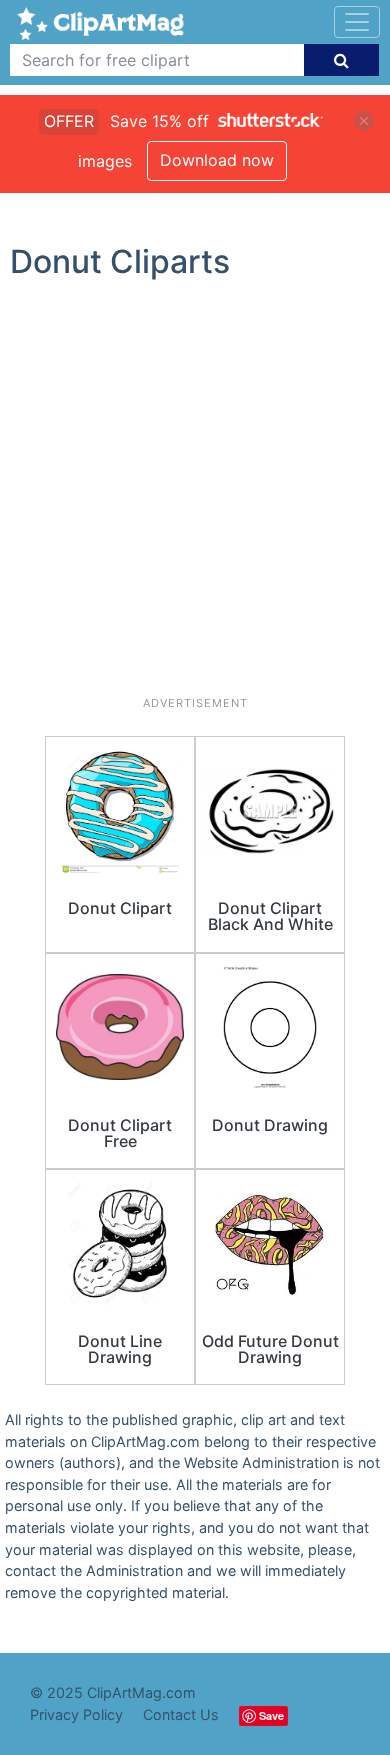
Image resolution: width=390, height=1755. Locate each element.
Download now (217, 160)
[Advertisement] (195, 496)
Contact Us (181, 1714)
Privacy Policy (76, 1714)
